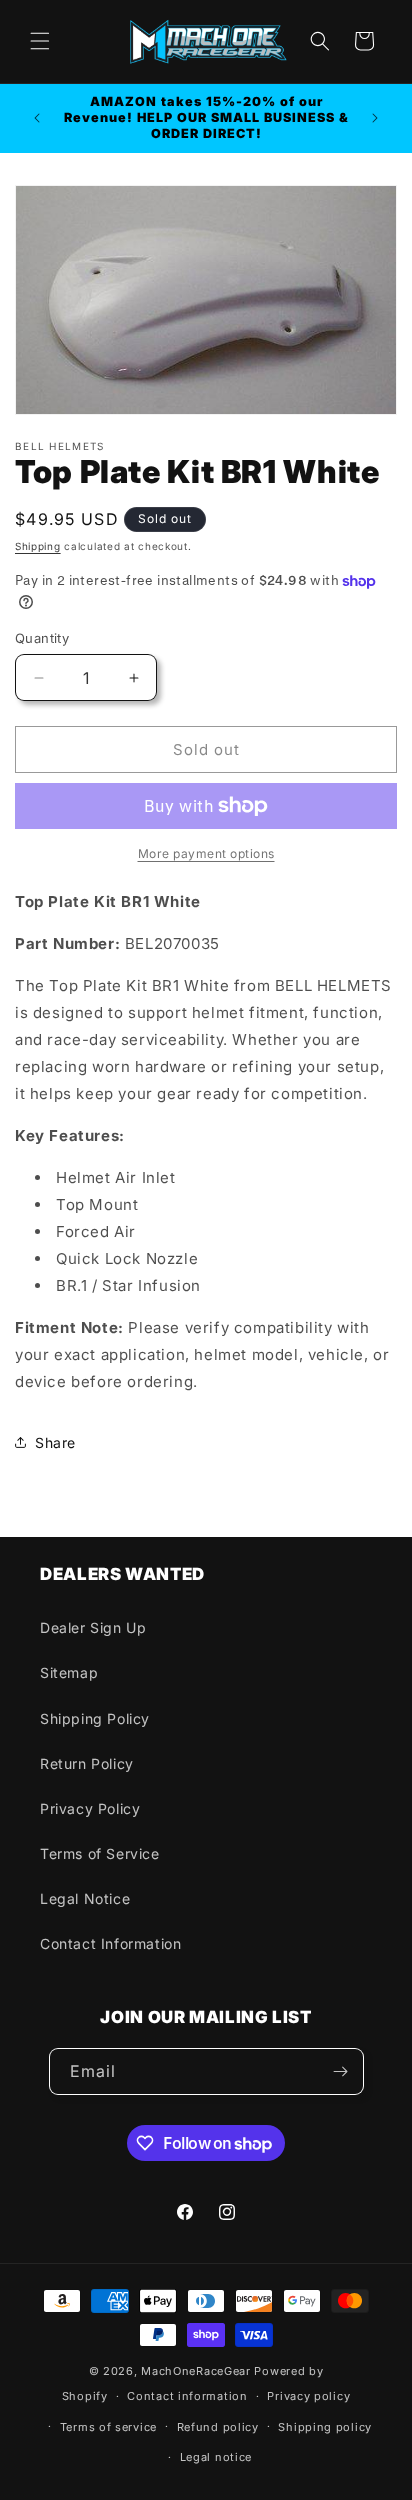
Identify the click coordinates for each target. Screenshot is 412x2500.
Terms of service (108, 2427)
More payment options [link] (206, 853)
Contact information (187, 2396)
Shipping (38, 546)
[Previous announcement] (37, 118)
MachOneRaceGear (196, 2371)
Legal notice (216, 2457)
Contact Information (110, 1943)
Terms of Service (100, 1853)
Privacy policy (308, 2396)
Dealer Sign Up (93, 1627)
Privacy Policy (90, 1808)
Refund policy (218, 2427)
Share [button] (55, 1442)
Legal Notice (85, 1898)
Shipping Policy (95, 1718)
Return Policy (87, 1763)
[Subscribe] (341, 2071)
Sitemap (69, 1672)
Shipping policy (325, 2427)
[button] (40, 41)
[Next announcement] (375, 118)
